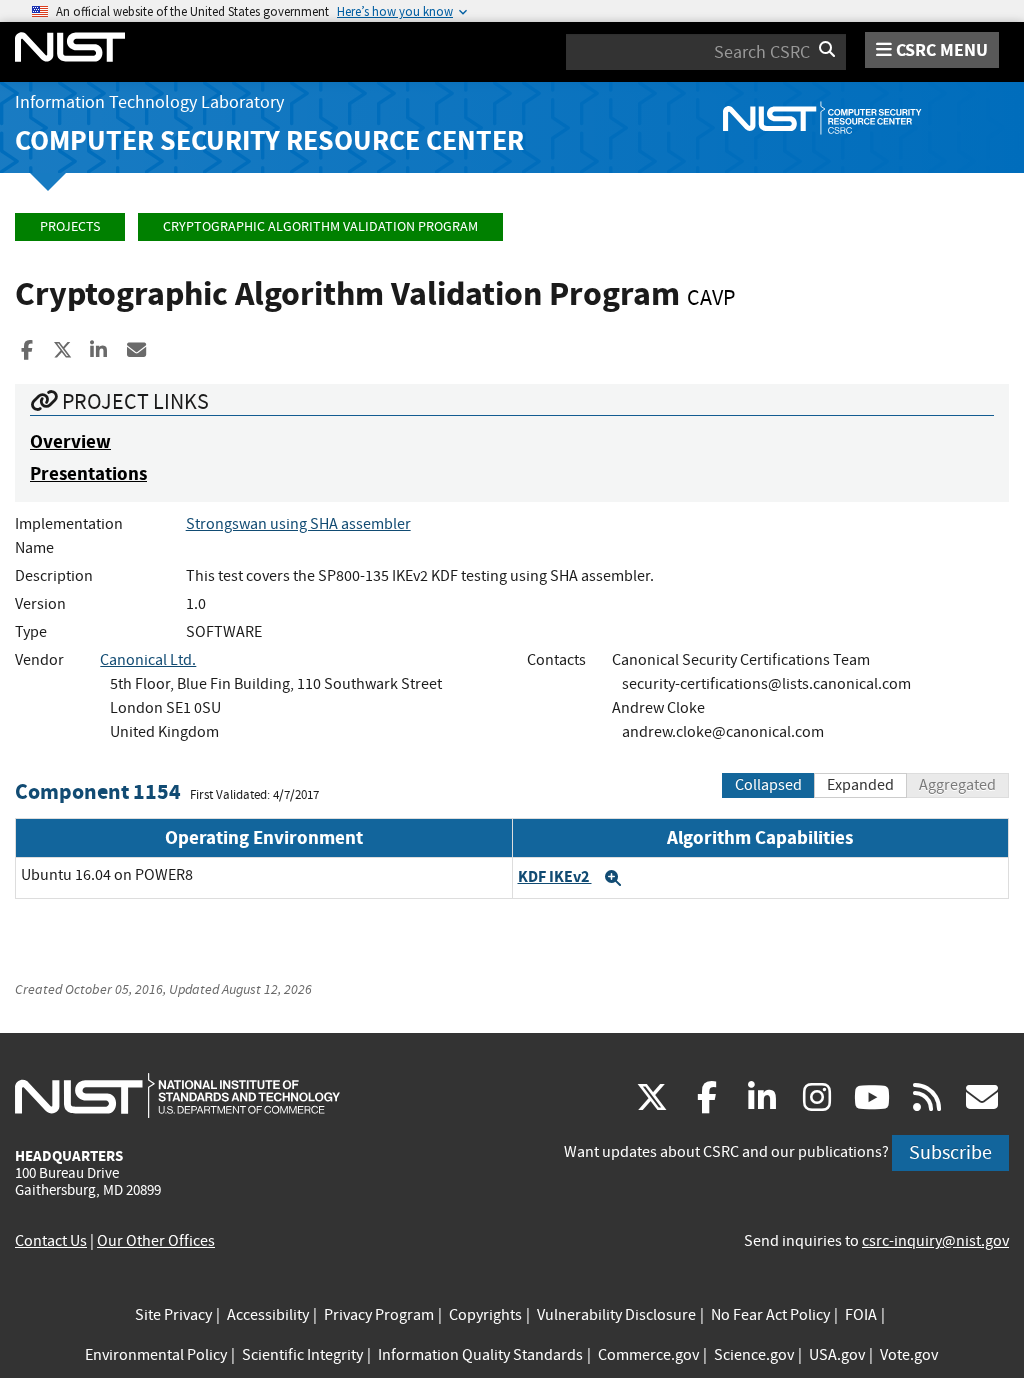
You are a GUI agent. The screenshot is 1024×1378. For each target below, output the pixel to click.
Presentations (88, 473)
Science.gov (754, 1355)
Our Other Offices (156, 1241)
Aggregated (957, 785)
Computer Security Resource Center (269, 140)
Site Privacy (173, 1315)
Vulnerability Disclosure (616, 1315)
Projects (70, 226)
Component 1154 (98, 791)
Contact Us (51, 1241)
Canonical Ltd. (148, 660)
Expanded (860, 785)
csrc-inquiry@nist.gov (935, 1241)
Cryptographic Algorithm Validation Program (320, 226)
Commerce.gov (648, 1355)
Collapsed (768, 785)
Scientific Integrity (302, 1355)
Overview (70, 441)
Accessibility (268, 1315)
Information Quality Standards (480, 1355)
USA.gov (837, 1355)
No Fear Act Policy (770, 1315)
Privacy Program (379, 1315)
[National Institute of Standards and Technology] (177, 1095)
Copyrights (485, 1315)
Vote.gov (909, 1355)
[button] (613, 878)
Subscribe (950, 1152)
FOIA (861, 1315)
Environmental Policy (156, 1355)
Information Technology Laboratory (149, 102)
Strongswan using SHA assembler (298, 524)
